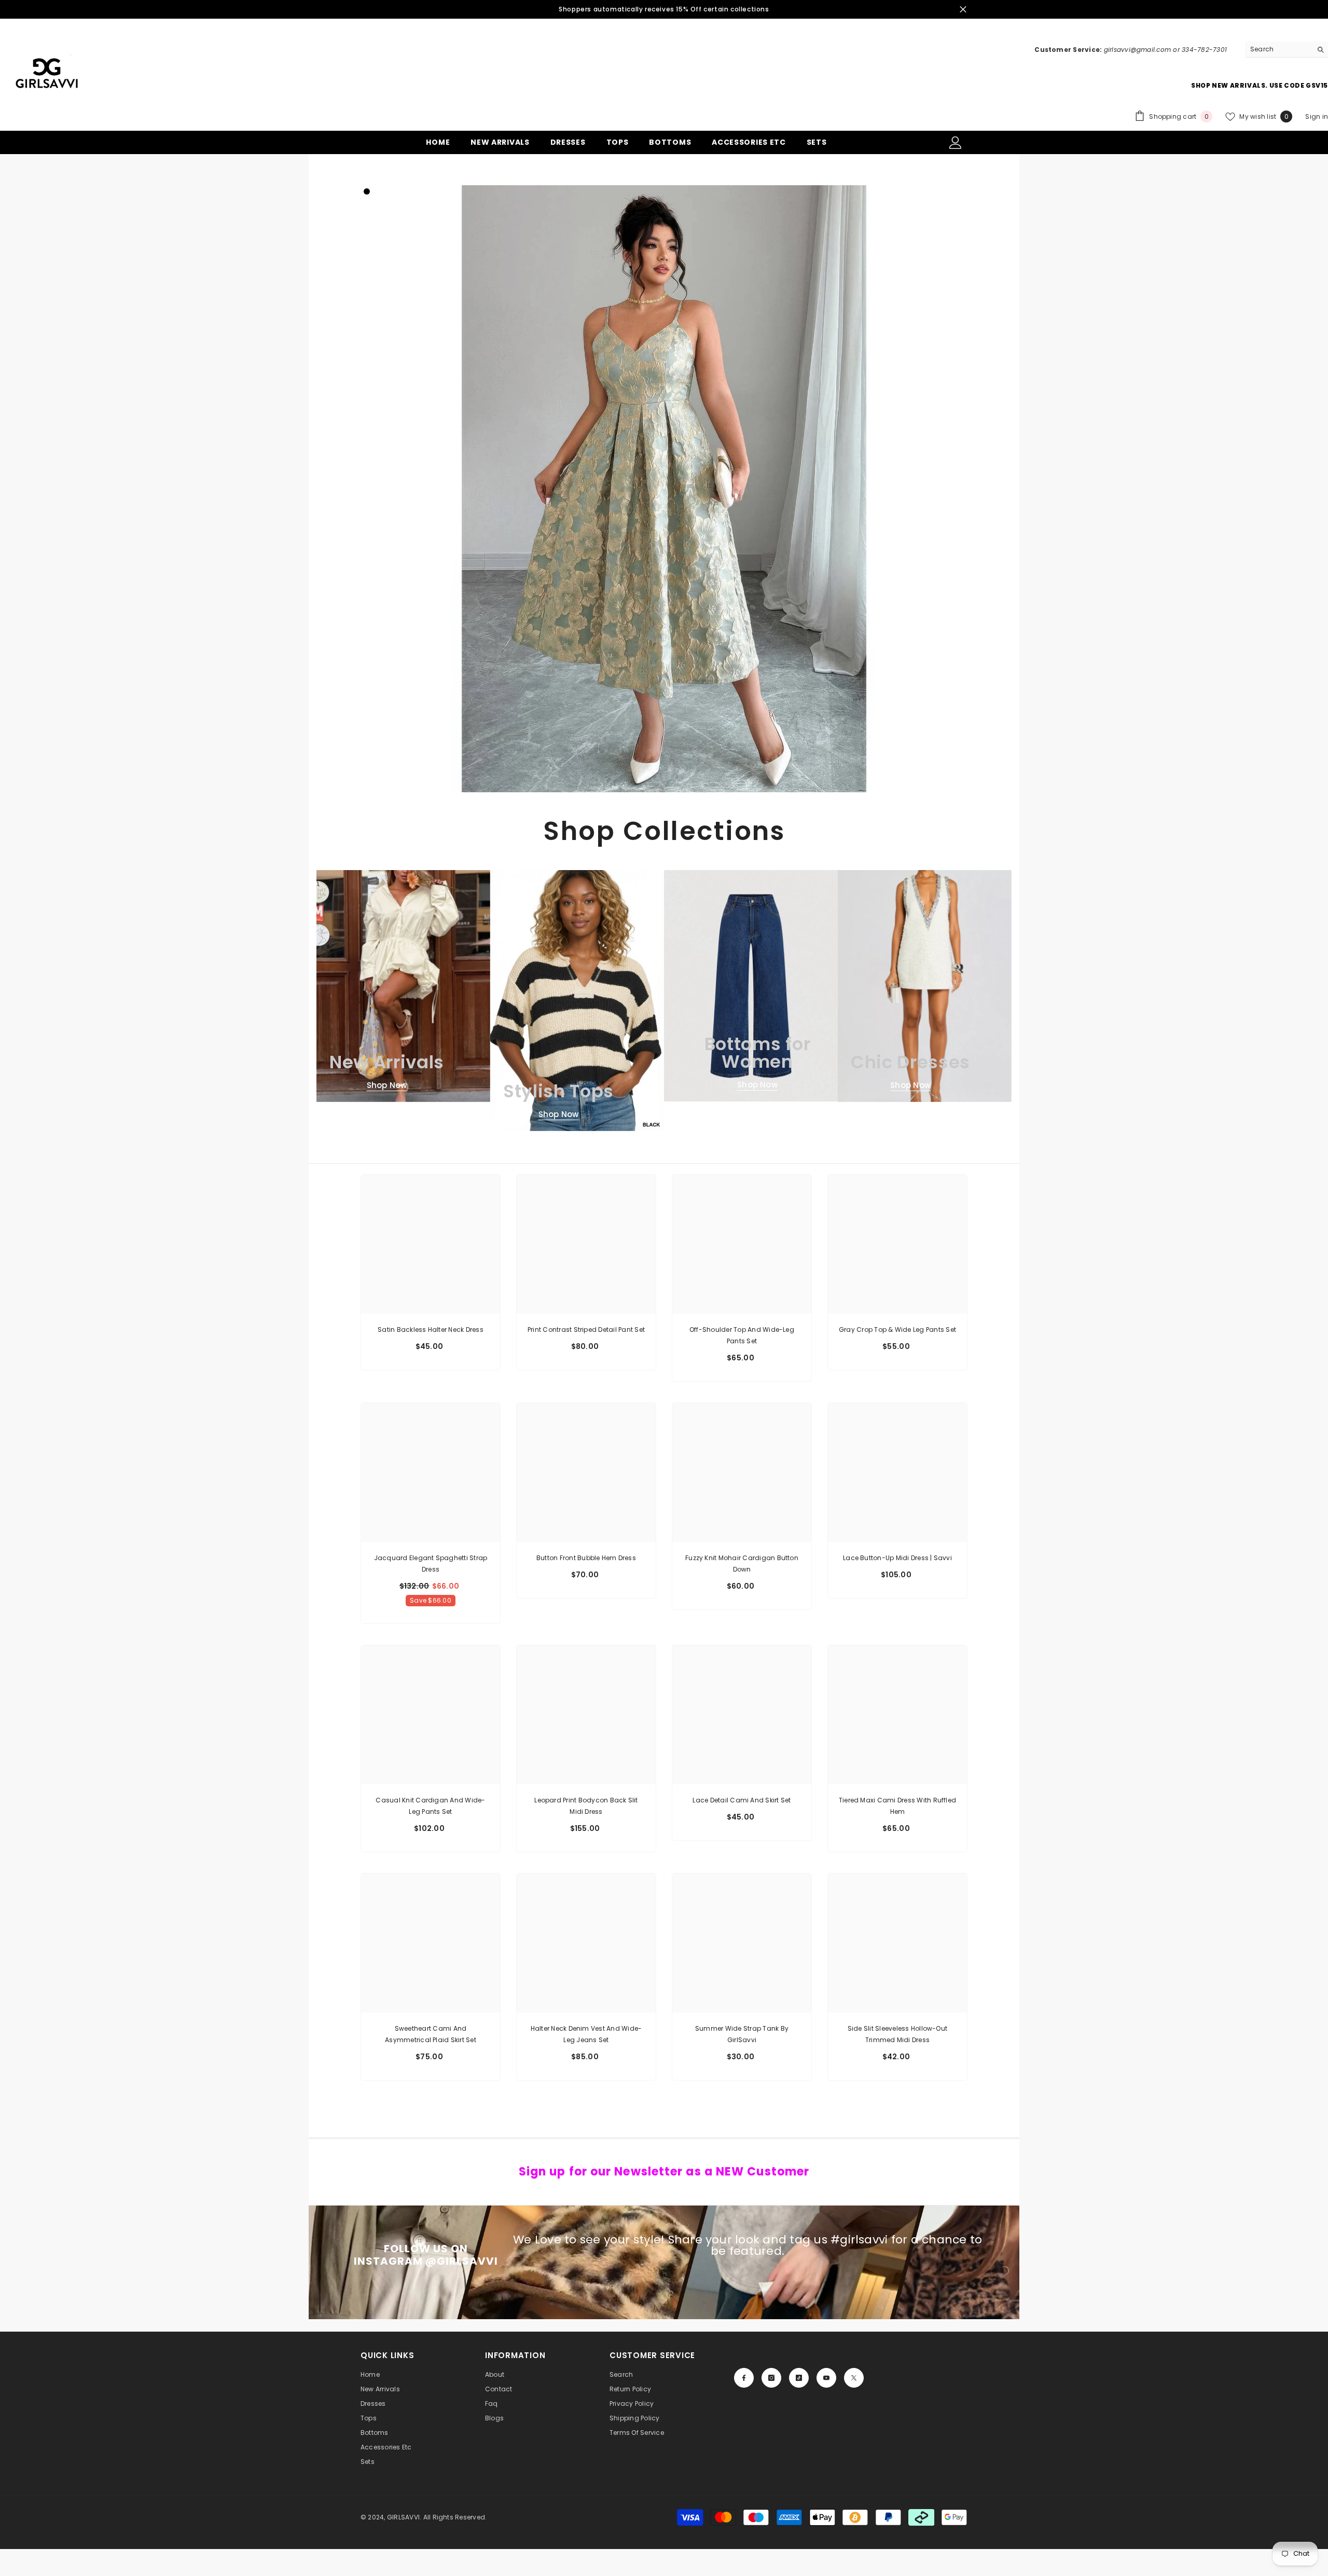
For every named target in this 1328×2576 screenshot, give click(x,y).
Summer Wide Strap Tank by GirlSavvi (742, 2034)
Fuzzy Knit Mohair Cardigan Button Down (742, 1563)
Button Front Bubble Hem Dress (586, 1558)
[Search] (1286, 50)
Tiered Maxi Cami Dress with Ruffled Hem (897, 1806)
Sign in (1317, 116)
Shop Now (387, 1085)
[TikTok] (799, 2378)
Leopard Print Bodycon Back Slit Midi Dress (586, 1806)
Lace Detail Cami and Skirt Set (742, 1800)
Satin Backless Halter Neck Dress (431, 1330)
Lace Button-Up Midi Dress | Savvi (897, 1558)
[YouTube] (826, 2378)
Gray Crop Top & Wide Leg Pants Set (897, 1330)
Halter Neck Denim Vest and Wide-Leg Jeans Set (586, 2034)
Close (963, 10)
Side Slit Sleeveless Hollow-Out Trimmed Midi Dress (897, 2034)
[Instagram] (771, 2378)
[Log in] (956, 143)
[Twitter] (854, 2378)
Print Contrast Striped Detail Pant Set (586, 1330)
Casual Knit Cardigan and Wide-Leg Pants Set (430, 1806)
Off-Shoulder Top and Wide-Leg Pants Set (742, 1335)
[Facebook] (744, 2378)
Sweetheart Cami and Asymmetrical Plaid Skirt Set (431, 2034)
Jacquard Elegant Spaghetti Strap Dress (431, 1563)
